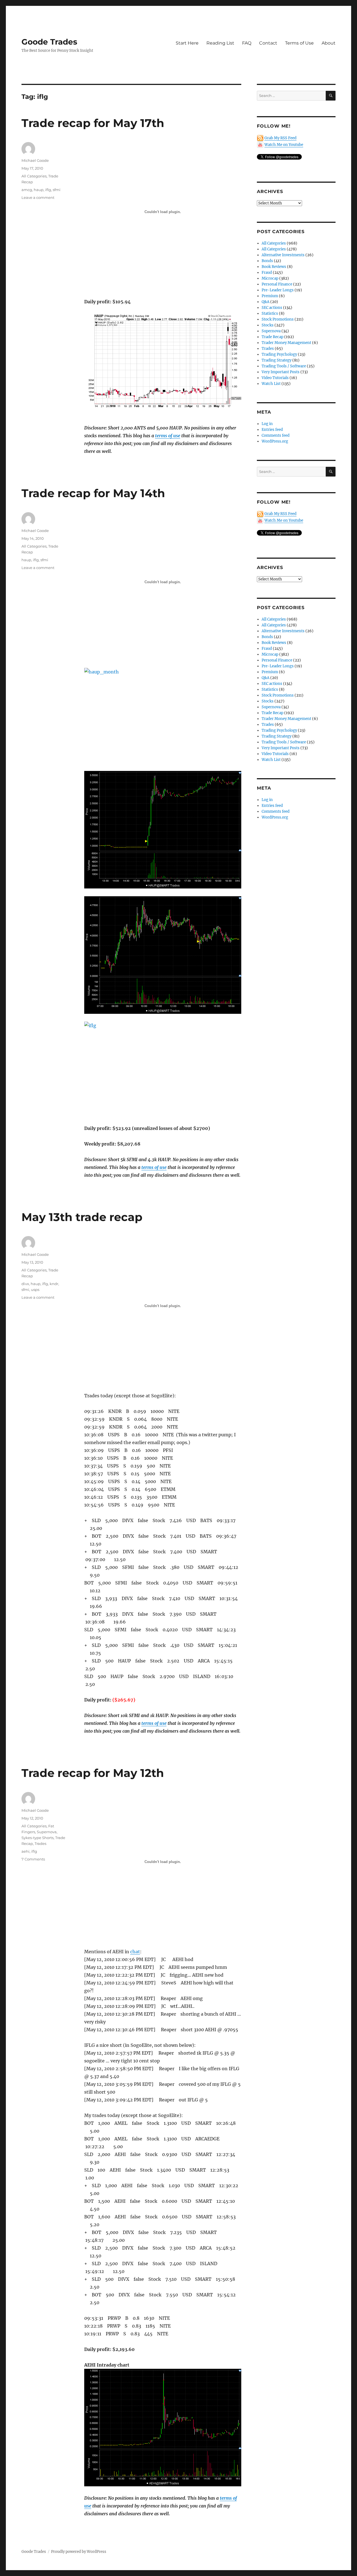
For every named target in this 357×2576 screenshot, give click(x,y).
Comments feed (276, 435)
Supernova (47, 1832)
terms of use (168, 436)
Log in (267, 424)
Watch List (271, 384)
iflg (48, 190)
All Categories (34, 176)
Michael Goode (35, 160)
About (329, 43)
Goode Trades (49, 42)
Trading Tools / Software (284, 366)
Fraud (267, 273)
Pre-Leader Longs (278, 290)
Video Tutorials (275, 378)
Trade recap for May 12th (93, 1773)
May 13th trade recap (82, 1217)
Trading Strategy (277, 360)
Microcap (270, 278)
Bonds (267, 261)
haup (39, 190)
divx (25, 1284)
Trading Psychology (279, 354)
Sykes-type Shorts (38, 1838)
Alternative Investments (283, 255)
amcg (27, 190)
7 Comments (33, 1859)
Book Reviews (274, 267)
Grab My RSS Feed (280, 138)
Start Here (187, 43)
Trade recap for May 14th (93, 493)
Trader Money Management (286, 343)
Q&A (266, 302)
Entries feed (272, 430)
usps (35, 1290)
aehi (26, 1851)
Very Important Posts (281, 372)
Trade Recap (272, 337)
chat (135, 1952)
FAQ (247, 43)
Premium (270, 296)
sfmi (57, 190)
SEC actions (272, 308)
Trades (40, 1844)
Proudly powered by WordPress (79, 2552)
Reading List (220, 43)
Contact (268, 43)
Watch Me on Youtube (284, 145)
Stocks (268, 325)
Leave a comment (38, 197)
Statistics (270, 313)
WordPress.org (275, 441)
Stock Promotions (278, 319)
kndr (54, 1284)
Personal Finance (277, 284)
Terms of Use (299, 43)
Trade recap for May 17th (93, 123)
